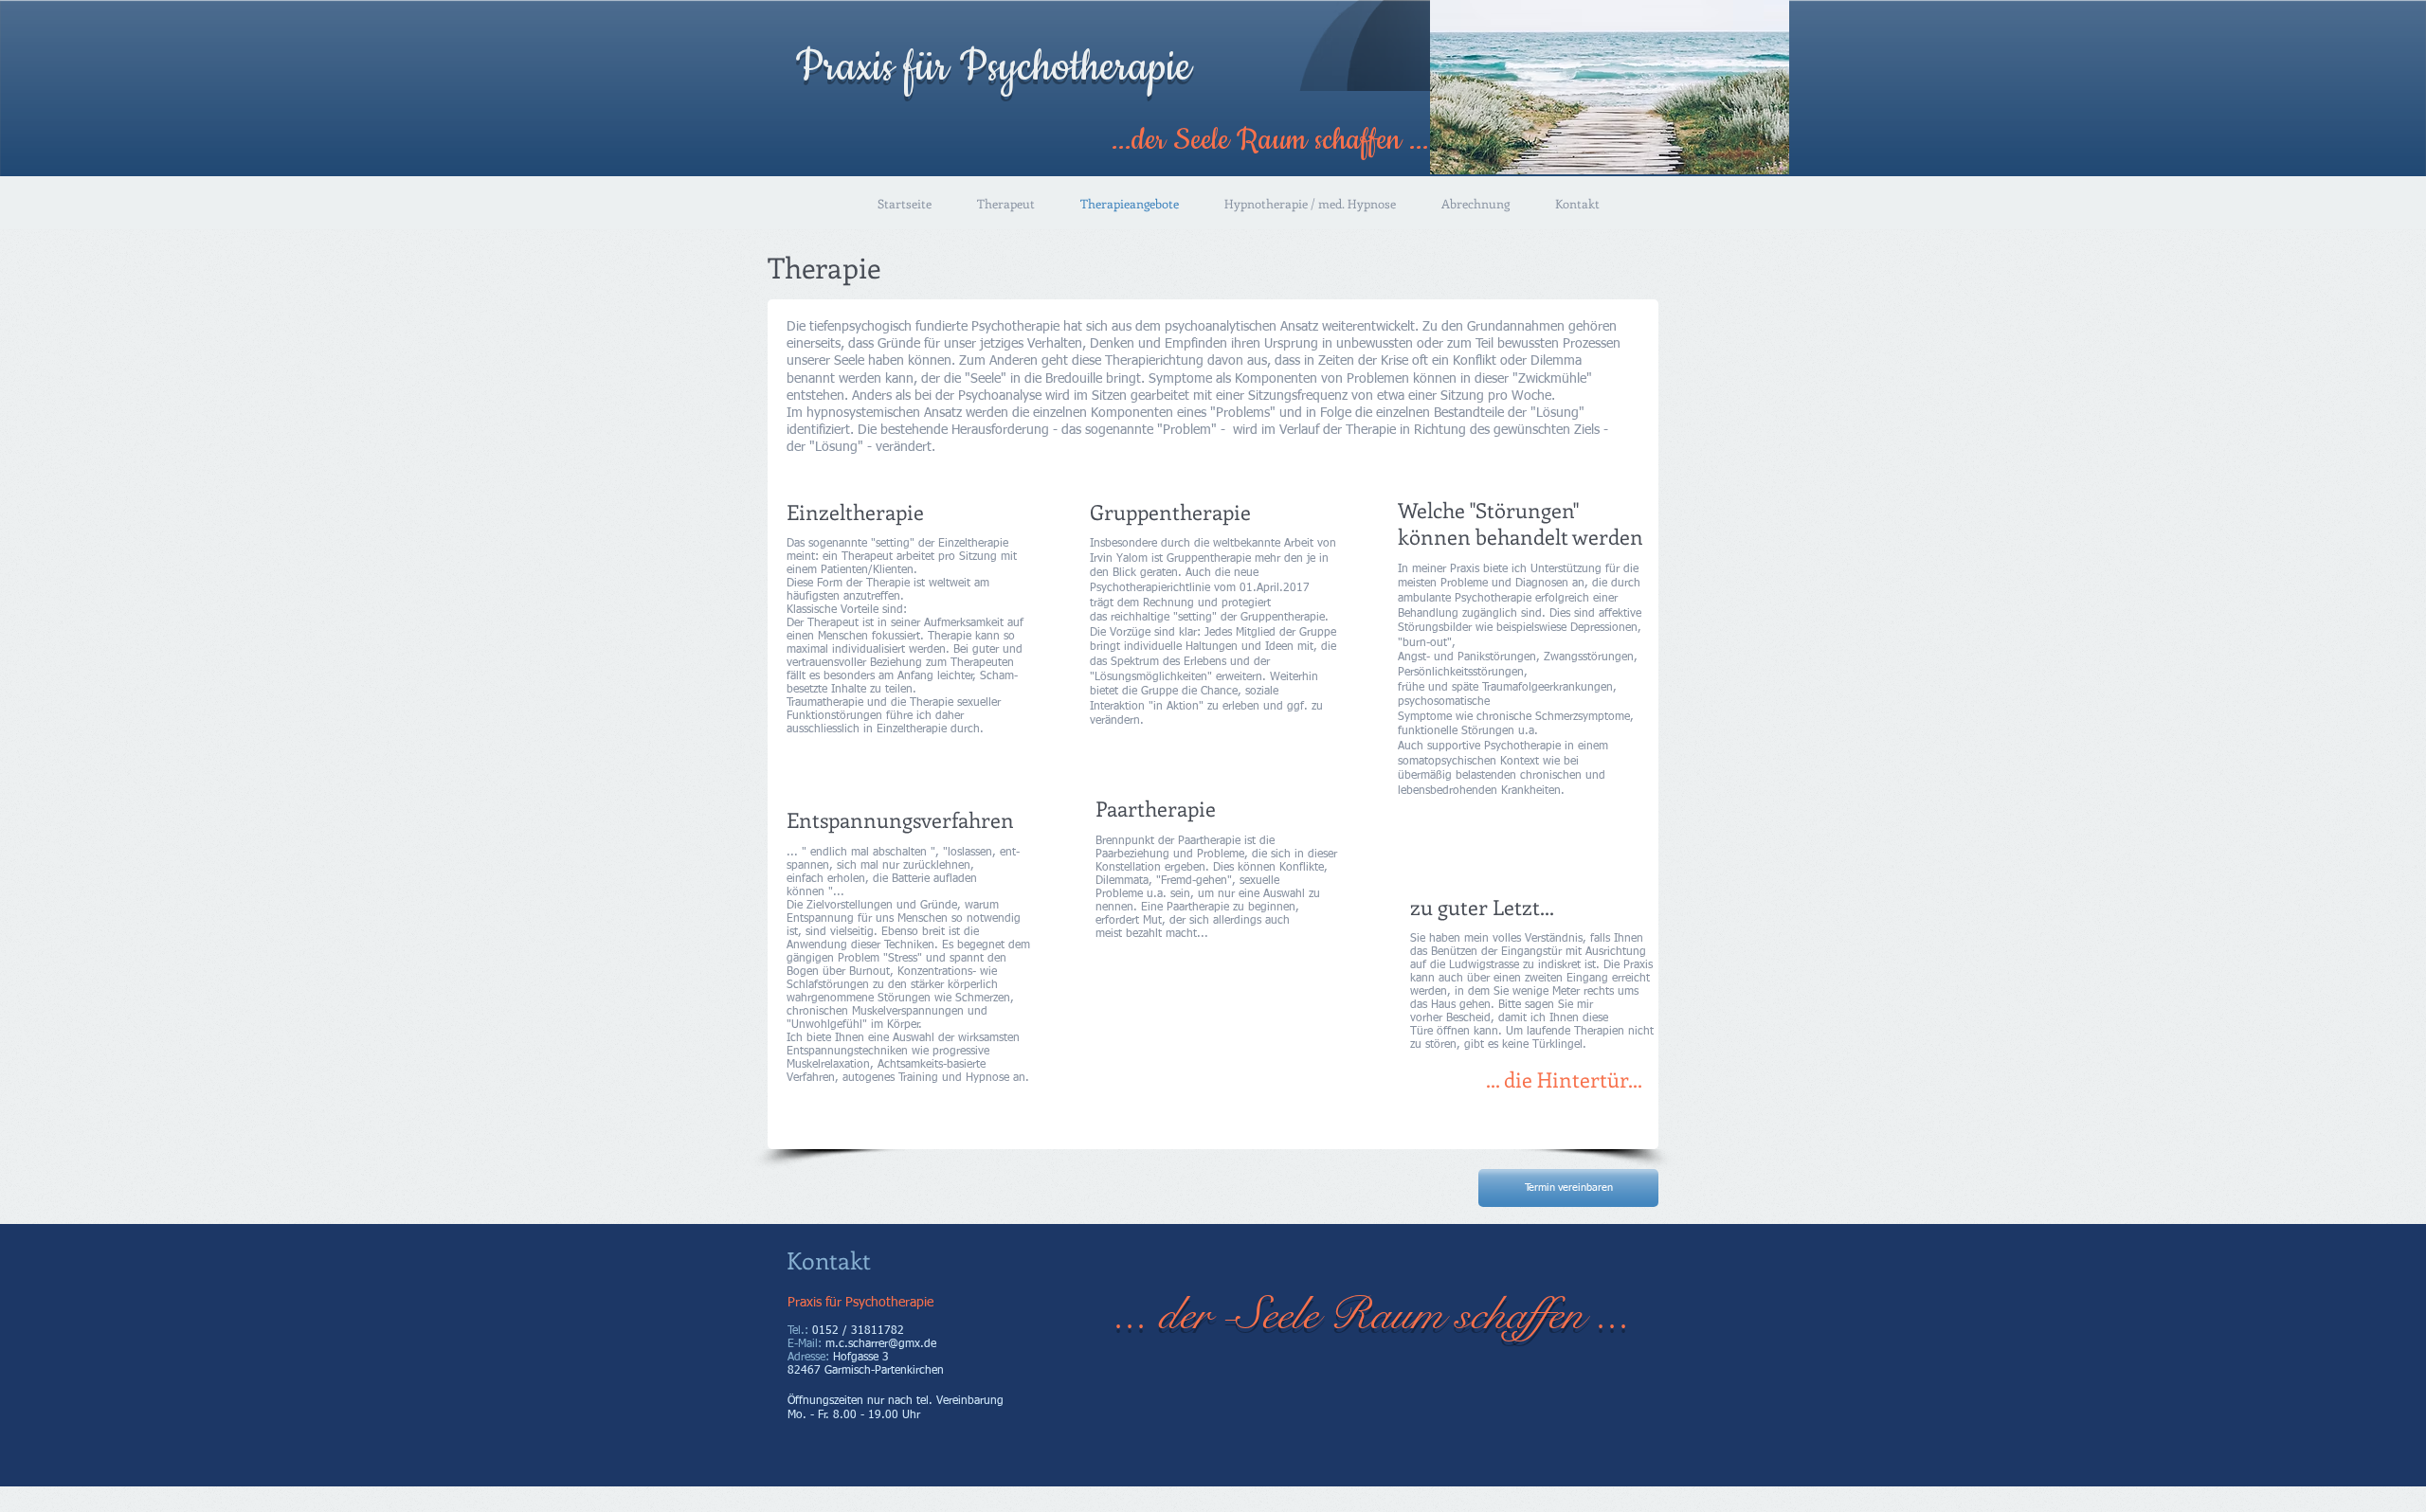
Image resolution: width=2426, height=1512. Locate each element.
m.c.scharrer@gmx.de (881, 1344)
